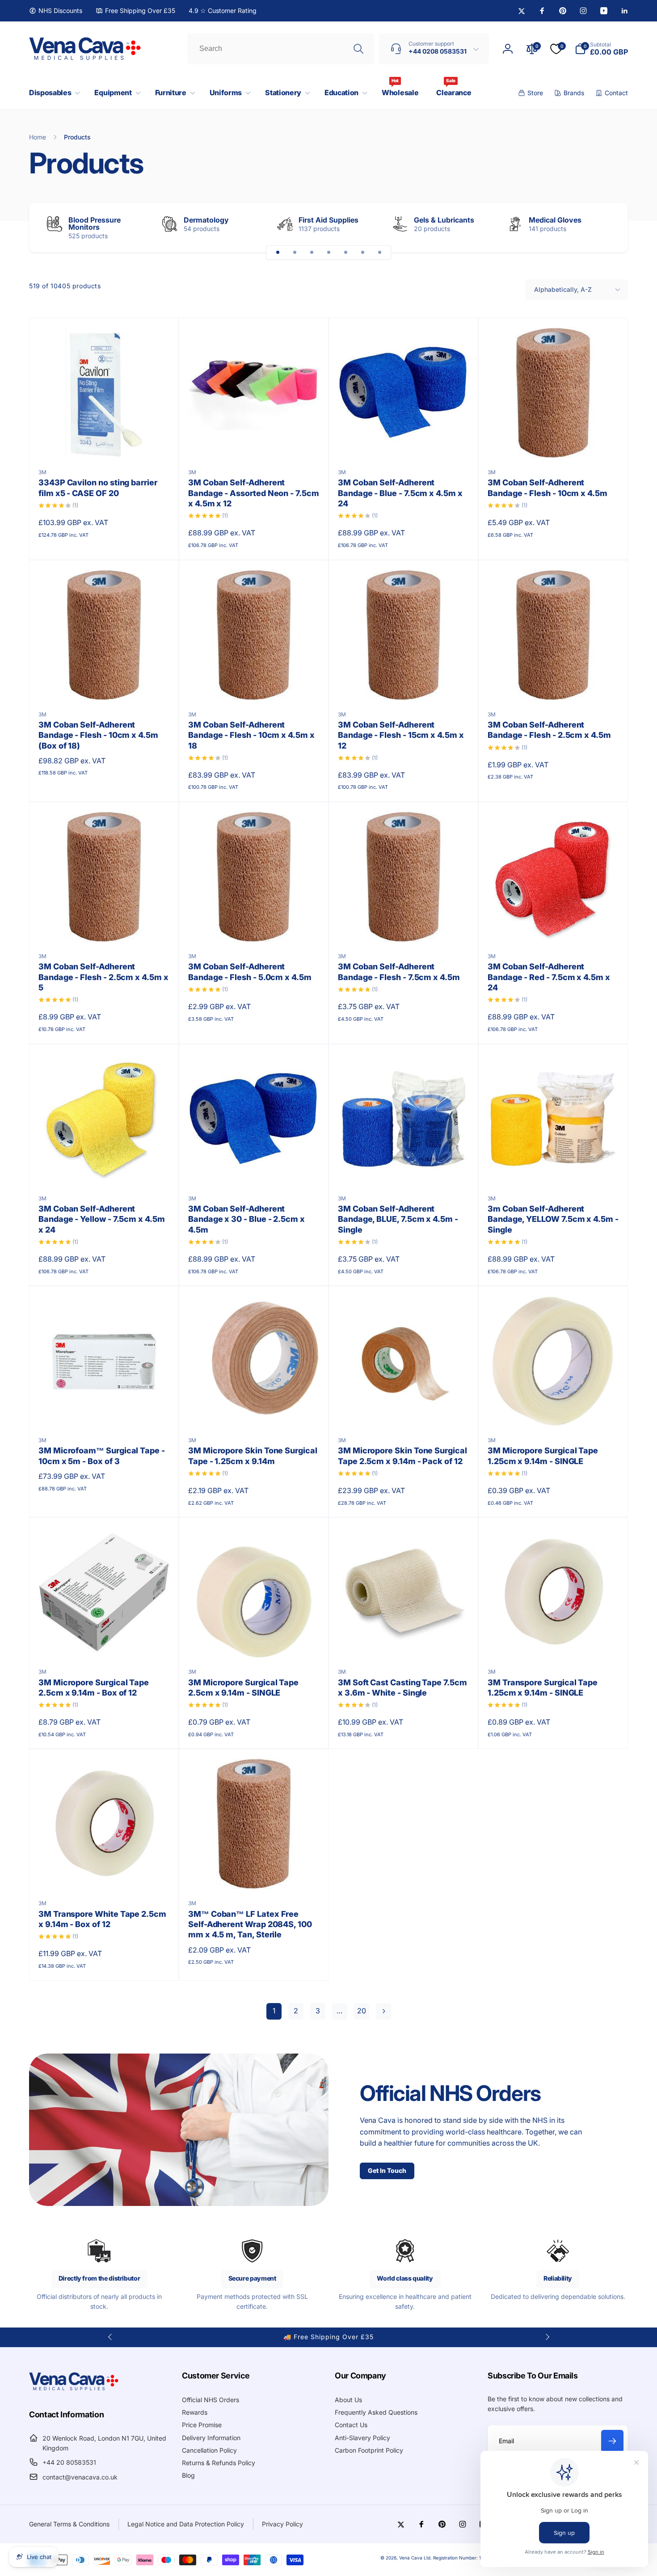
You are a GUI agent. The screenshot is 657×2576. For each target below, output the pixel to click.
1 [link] (274, 2011)
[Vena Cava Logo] (74, 2390)
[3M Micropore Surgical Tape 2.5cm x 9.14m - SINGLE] (254, 1641)
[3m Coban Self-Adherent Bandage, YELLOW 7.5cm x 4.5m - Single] (554, 1168)
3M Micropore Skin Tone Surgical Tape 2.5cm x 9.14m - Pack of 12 (402, 1456)
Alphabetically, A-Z (563, 289)
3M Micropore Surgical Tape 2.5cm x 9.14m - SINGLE (243, 1688)
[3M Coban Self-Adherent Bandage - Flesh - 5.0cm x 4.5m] (254, 926)
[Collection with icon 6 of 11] (362, 253)
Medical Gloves (555, 220)
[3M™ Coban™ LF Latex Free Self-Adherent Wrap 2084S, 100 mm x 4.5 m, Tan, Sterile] (254, 1873)
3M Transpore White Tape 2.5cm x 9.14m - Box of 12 (102, 1919)
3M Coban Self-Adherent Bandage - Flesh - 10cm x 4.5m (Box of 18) (98, 735)
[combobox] (281, 49)
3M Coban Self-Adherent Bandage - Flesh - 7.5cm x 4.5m (399, 972)
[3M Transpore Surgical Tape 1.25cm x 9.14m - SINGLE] (554, 1641)
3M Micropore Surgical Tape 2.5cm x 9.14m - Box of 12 (94, 1688)
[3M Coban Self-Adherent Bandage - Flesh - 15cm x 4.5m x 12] (404, 684)
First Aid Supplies (328, 220)
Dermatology (206, 220)
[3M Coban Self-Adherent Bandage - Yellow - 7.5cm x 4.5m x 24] (105, 1168)
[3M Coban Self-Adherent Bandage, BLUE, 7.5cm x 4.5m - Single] (404, 1168)
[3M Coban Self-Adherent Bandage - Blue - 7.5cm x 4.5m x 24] (404, 442)
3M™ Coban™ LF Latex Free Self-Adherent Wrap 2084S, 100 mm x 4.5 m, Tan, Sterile (250, 1924)
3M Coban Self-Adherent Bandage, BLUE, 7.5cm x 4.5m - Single (398, 1219)
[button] (53, 93)
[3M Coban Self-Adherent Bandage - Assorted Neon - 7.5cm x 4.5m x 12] (254, 442)
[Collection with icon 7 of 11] (379, 253)
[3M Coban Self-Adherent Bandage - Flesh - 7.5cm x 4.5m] (404, 926)
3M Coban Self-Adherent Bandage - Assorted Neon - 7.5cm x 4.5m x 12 (254, 493)
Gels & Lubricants (444, 220)
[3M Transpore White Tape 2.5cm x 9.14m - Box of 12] (105, 1873)
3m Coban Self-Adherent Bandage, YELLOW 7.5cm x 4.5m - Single (553, 1219)
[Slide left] (110, 2337)
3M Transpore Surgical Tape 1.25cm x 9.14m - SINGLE (543, 1688)
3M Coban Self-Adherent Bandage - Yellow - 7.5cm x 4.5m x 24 (102, 1219)
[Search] (358, 49)
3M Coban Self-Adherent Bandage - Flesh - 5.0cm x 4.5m (250, 972)
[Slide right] (606, 228)
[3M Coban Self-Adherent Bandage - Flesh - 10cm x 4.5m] (554, 442)
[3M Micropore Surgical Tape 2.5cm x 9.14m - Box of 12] (105, 1641)
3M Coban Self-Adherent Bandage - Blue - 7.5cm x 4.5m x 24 (400, 493)
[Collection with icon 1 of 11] (278, 253)
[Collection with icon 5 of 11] (345, 253)
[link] (56, 11)
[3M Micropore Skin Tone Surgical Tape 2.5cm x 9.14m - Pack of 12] (404, 1410)
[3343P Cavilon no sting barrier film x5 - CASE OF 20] (105, 442)
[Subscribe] (612, 2441)
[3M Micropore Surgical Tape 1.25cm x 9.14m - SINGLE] (554, 1410)
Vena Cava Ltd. (415, 2558)
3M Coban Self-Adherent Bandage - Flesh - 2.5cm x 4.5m (549, 730)
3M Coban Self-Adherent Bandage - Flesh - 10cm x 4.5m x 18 (251, 735)
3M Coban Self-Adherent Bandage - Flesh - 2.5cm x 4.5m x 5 (103, 977)
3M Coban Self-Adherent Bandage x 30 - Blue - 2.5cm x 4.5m (246, 1219)
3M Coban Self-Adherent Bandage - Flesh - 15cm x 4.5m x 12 (401, 735)
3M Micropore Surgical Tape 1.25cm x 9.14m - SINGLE (543, 1456)
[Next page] (383, 2011)
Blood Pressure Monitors (95, 223)
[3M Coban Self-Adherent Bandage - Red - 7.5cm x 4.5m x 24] (554, 926)
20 (362, 2011)
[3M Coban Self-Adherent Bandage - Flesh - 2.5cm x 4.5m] (554, 684)
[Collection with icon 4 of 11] (328, 253)
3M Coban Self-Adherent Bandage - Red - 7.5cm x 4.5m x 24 (549, 977)
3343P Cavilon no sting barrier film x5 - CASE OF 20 (98, 488)
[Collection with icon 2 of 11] (295, 253)
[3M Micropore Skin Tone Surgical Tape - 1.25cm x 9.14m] (254, 1410)
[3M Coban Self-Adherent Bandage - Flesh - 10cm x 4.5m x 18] (254, 684)
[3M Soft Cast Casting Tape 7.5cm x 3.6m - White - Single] (404, 1641)
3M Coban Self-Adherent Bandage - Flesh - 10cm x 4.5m (547, 488)
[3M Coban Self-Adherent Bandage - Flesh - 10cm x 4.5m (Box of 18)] (105, 684)
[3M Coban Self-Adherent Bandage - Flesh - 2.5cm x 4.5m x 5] (105, 926)
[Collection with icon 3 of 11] (312, 253)
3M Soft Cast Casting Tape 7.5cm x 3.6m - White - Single (402, 1688)
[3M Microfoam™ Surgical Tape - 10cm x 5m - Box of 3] (105, 1410)
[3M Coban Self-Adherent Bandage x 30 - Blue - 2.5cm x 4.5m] (254, 1168)
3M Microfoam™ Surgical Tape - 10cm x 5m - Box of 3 (102, 1456)
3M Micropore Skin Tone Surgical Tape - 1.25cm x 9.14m (253, 1456)
